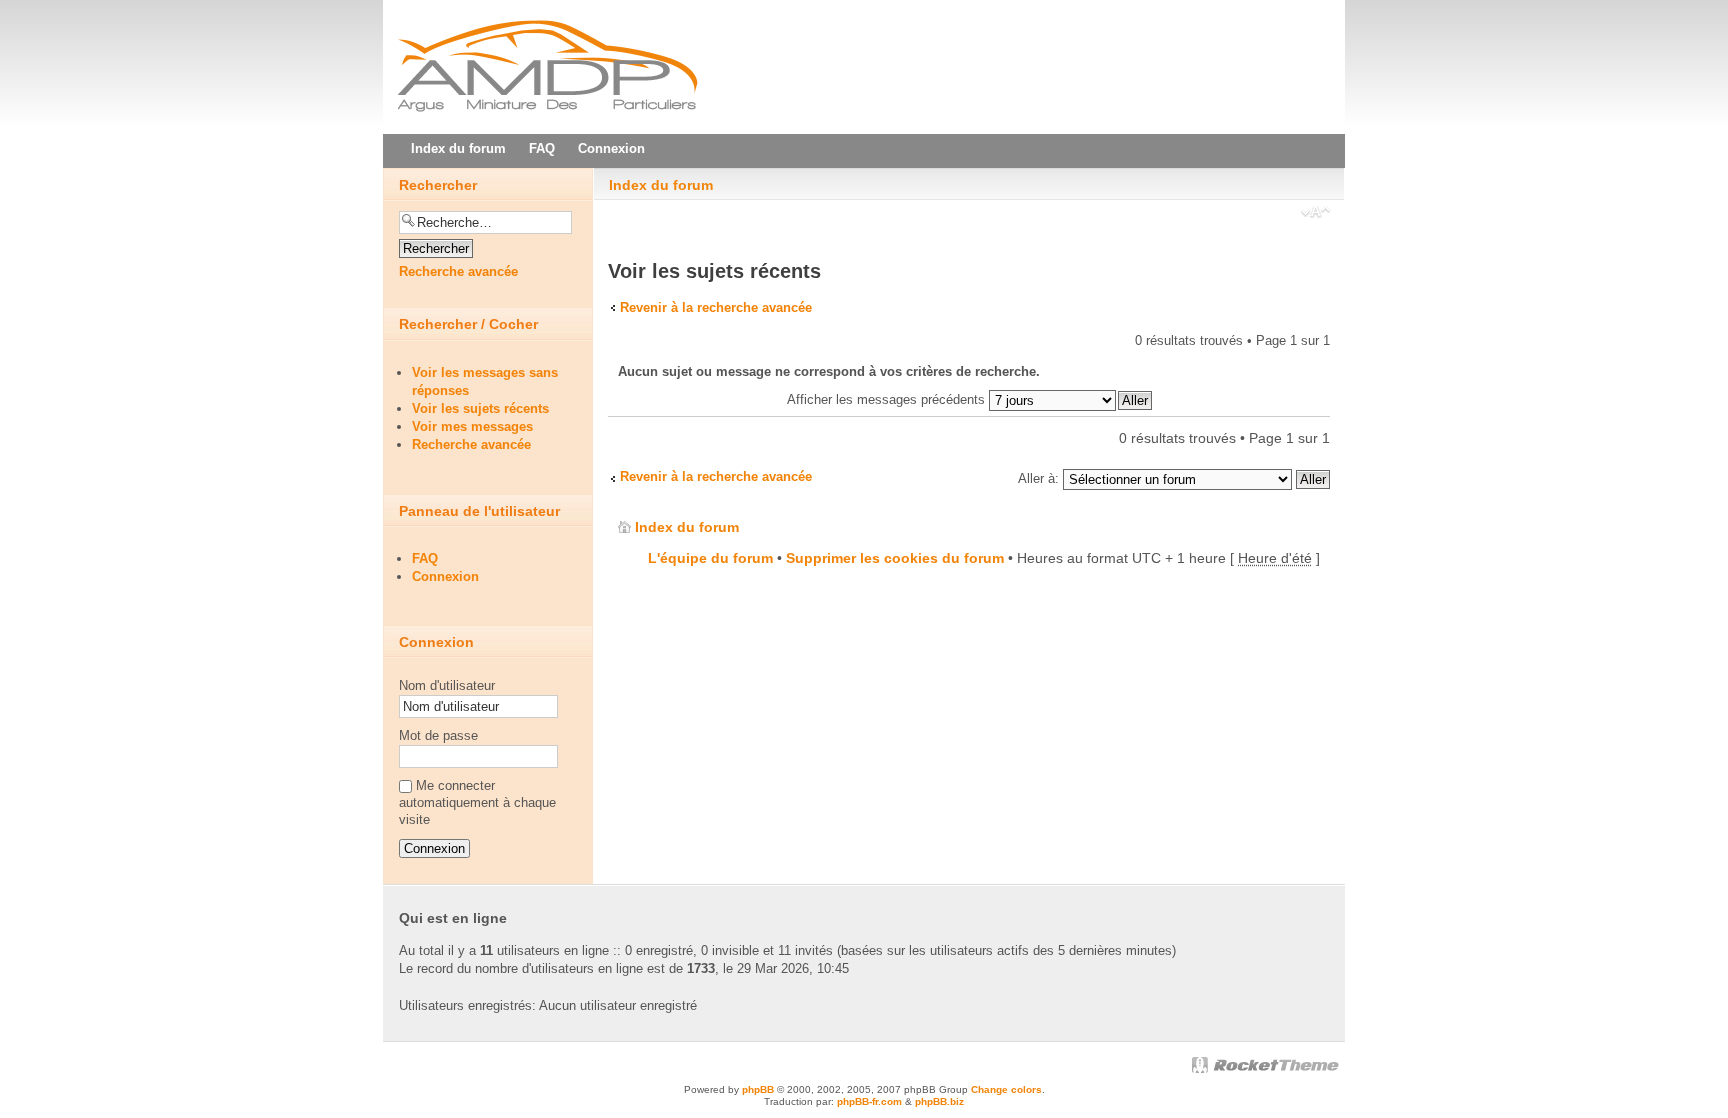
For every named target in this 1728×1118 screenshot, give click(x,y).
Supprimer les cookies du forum (895, 558)
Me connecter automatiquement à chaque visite (477, 802)
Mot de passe (438, 735)
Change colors (1006, 1089)
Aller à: (1038, 478)
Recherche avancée (458, 271)
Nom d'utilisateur (447, 685)
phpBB (758, 1089)
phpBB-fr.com (869, 1101)
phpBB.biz (939, 1101)
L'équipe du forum (710, 558)
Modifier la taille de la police (1315, 214)
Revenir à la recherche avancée (716, 307)
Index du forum (661, 185)
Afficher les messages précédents (888, 399)
